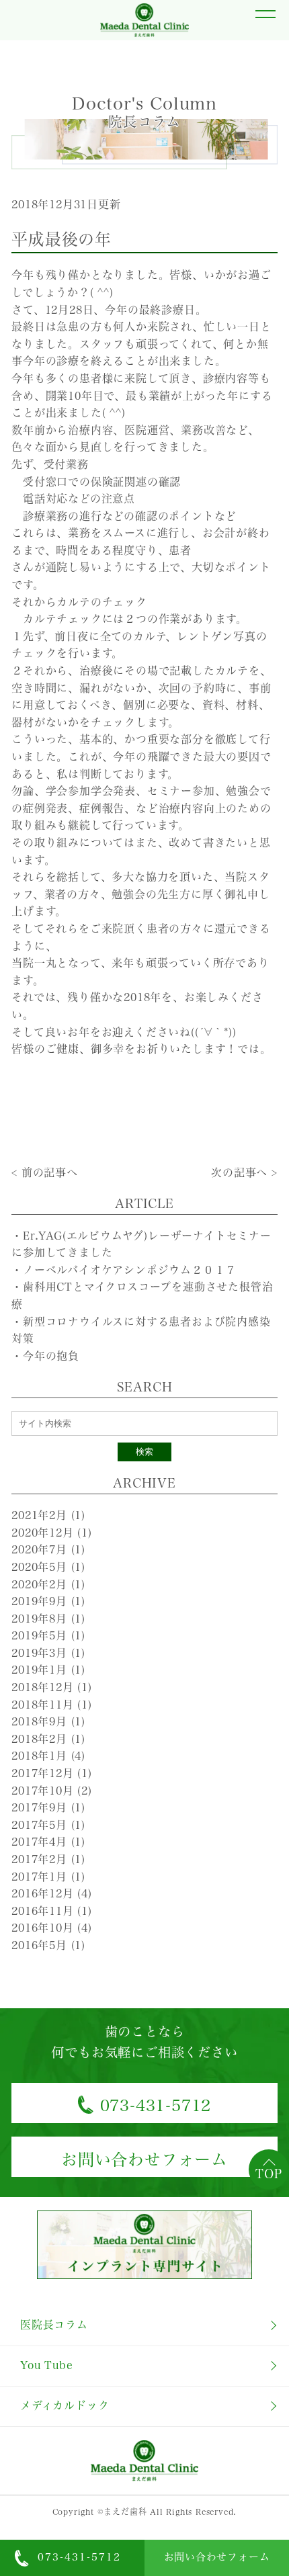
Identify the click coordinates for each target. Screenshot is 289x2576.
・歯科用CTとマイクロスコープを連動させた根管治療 (142, 1295)
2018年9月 (48, 1721)
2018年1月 (48, 1756)
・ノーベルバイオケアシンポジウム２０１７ (124, 1270)
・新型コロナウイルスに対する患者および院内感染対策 (141, 1330)
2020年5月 (48, 1567)
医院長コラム (54, 2325)
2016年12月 (52, 1893)
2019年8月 (48, 1619)
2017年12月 (52, 1773)
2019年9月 (48, 1601)
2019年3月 (48, 1653)
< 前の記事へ (45, 1172)
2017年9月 (48, 1807)
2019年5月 (48, 1635)
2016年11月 (52, 1911)
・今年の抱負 (45, 1356)
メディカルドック (65, 2405)
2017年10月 (52, 1791)
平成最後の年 (61, 239)
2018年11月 (52, 1705)
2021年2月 (48, 1515)
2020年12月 (52, 1533)
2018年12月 (52, 1687)
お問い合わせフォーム (217, 2557)
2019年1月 (48, 1670)
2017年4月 (48, 1842)
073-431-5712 (79, 2557)
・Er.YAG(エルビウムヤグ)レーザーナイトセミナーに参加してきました (141, 1244)
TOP (269, 2174)
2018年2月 (48, 1739)
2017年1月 (48, 1877)
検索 (144, 1452)
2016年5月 (48, 1945)
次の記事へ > (244, 1172)
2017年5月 (48, 1825)
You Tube (46, 2365)
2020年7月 (48, 1549)
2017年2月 (48, 1859)
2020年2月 (48, 1584)
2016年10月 (52, 1928)
